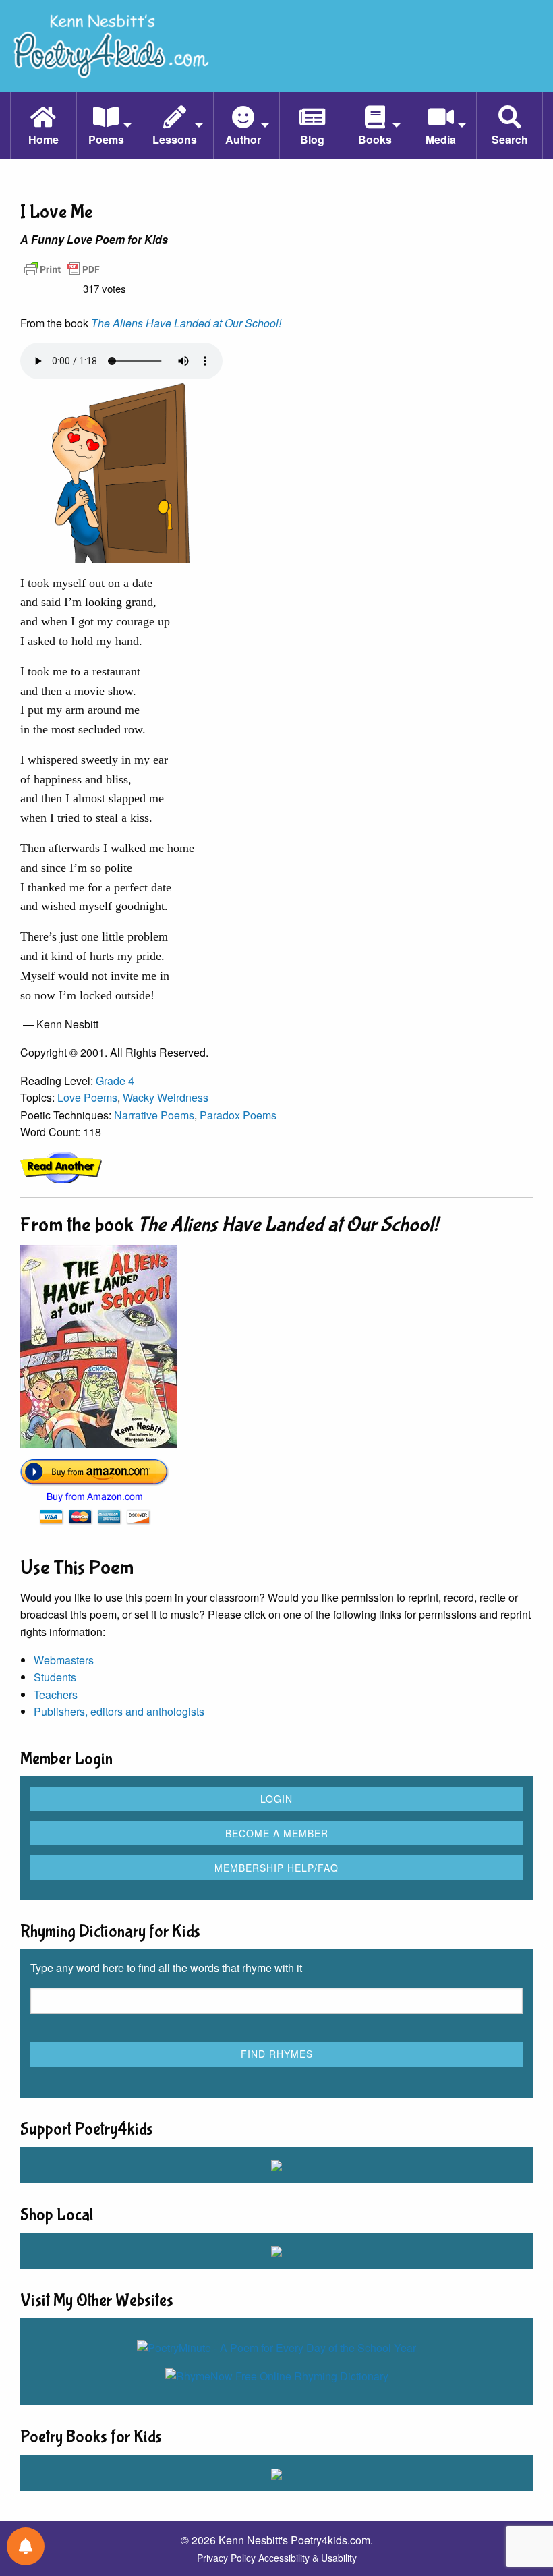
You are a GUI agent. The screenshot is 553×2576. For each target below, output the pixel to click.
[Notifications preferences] (26, 2546)
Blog (312, 139)
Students (55, 1677)
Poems (106, 139)
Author (243, 139)
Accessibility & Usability (308, 2558)
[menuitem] (43, 125)
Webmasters (64, 1660)
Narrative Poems (154, 1115)
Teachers (56, 1695)
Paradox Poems (238, 1115)
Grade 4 (115, 1081)
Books (375, 139)
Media (441, 139)
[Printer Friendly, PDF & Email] (62, 268)
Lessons (175, 139)
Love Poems (87, 1097)
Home (43, 139)
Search (510, 139)
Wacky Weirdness (166, 1097)
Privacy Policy (226, 2558)
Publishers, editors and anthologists (119, 1711)
